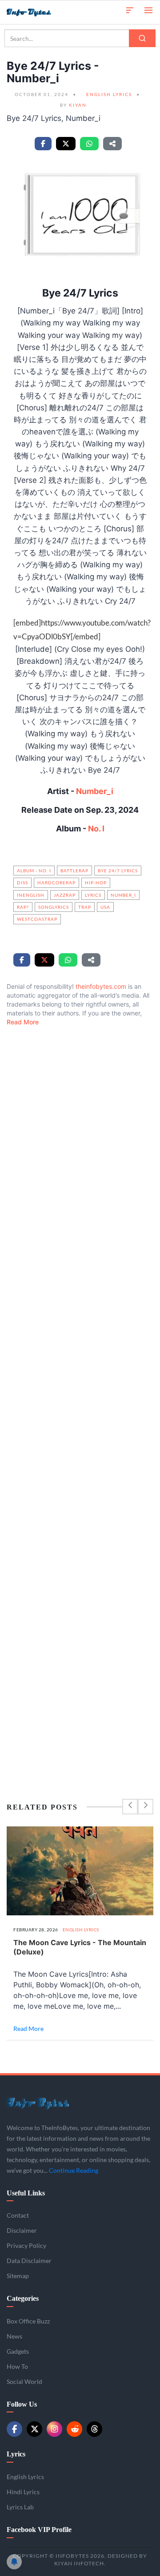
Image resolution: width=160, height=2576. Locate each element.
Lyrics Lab (20, 2507)
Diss (22, 883)
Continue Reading (74, 2170)
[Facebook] (14, 2429)
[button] (130, 10)
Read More (23, 1022)
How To (17, 2366)
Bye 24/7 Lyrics (118, 871)
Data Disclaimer (29, 2261)
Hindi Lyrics (23, 2492)
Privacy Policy (26, 2245)
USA (105, 907)
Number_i (95, 791)
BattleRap (74, 871)
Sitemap (18, 2276)
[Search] (142, 38)
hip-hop (96, 883)
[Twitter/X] (34, 2429)
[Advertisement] (80, 1394)
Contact (18, 2215)
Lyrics (93, 895)
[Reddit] (74, 2429)
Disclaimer (22, 2230)
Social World (24, 2381)
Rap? (23, 907)
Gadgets (18, 2351)
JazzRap (65, 895)
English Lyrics (109, 94)
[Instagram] (54, 2429)
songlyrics (54, 907)
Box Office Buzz (28, 2321)
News (14, 2336)
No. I (96, 829)
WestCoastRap (37, 919)
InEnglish (31, 895)
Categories (23, 2298)
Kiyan (78, 105)
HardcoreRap (56, 883)
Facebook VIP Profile (39, 2530)
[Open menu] (148, 10)
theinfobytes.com (101, 986)
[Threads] (94, 2429)
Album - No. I (34, 871)
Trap (85, 907)
